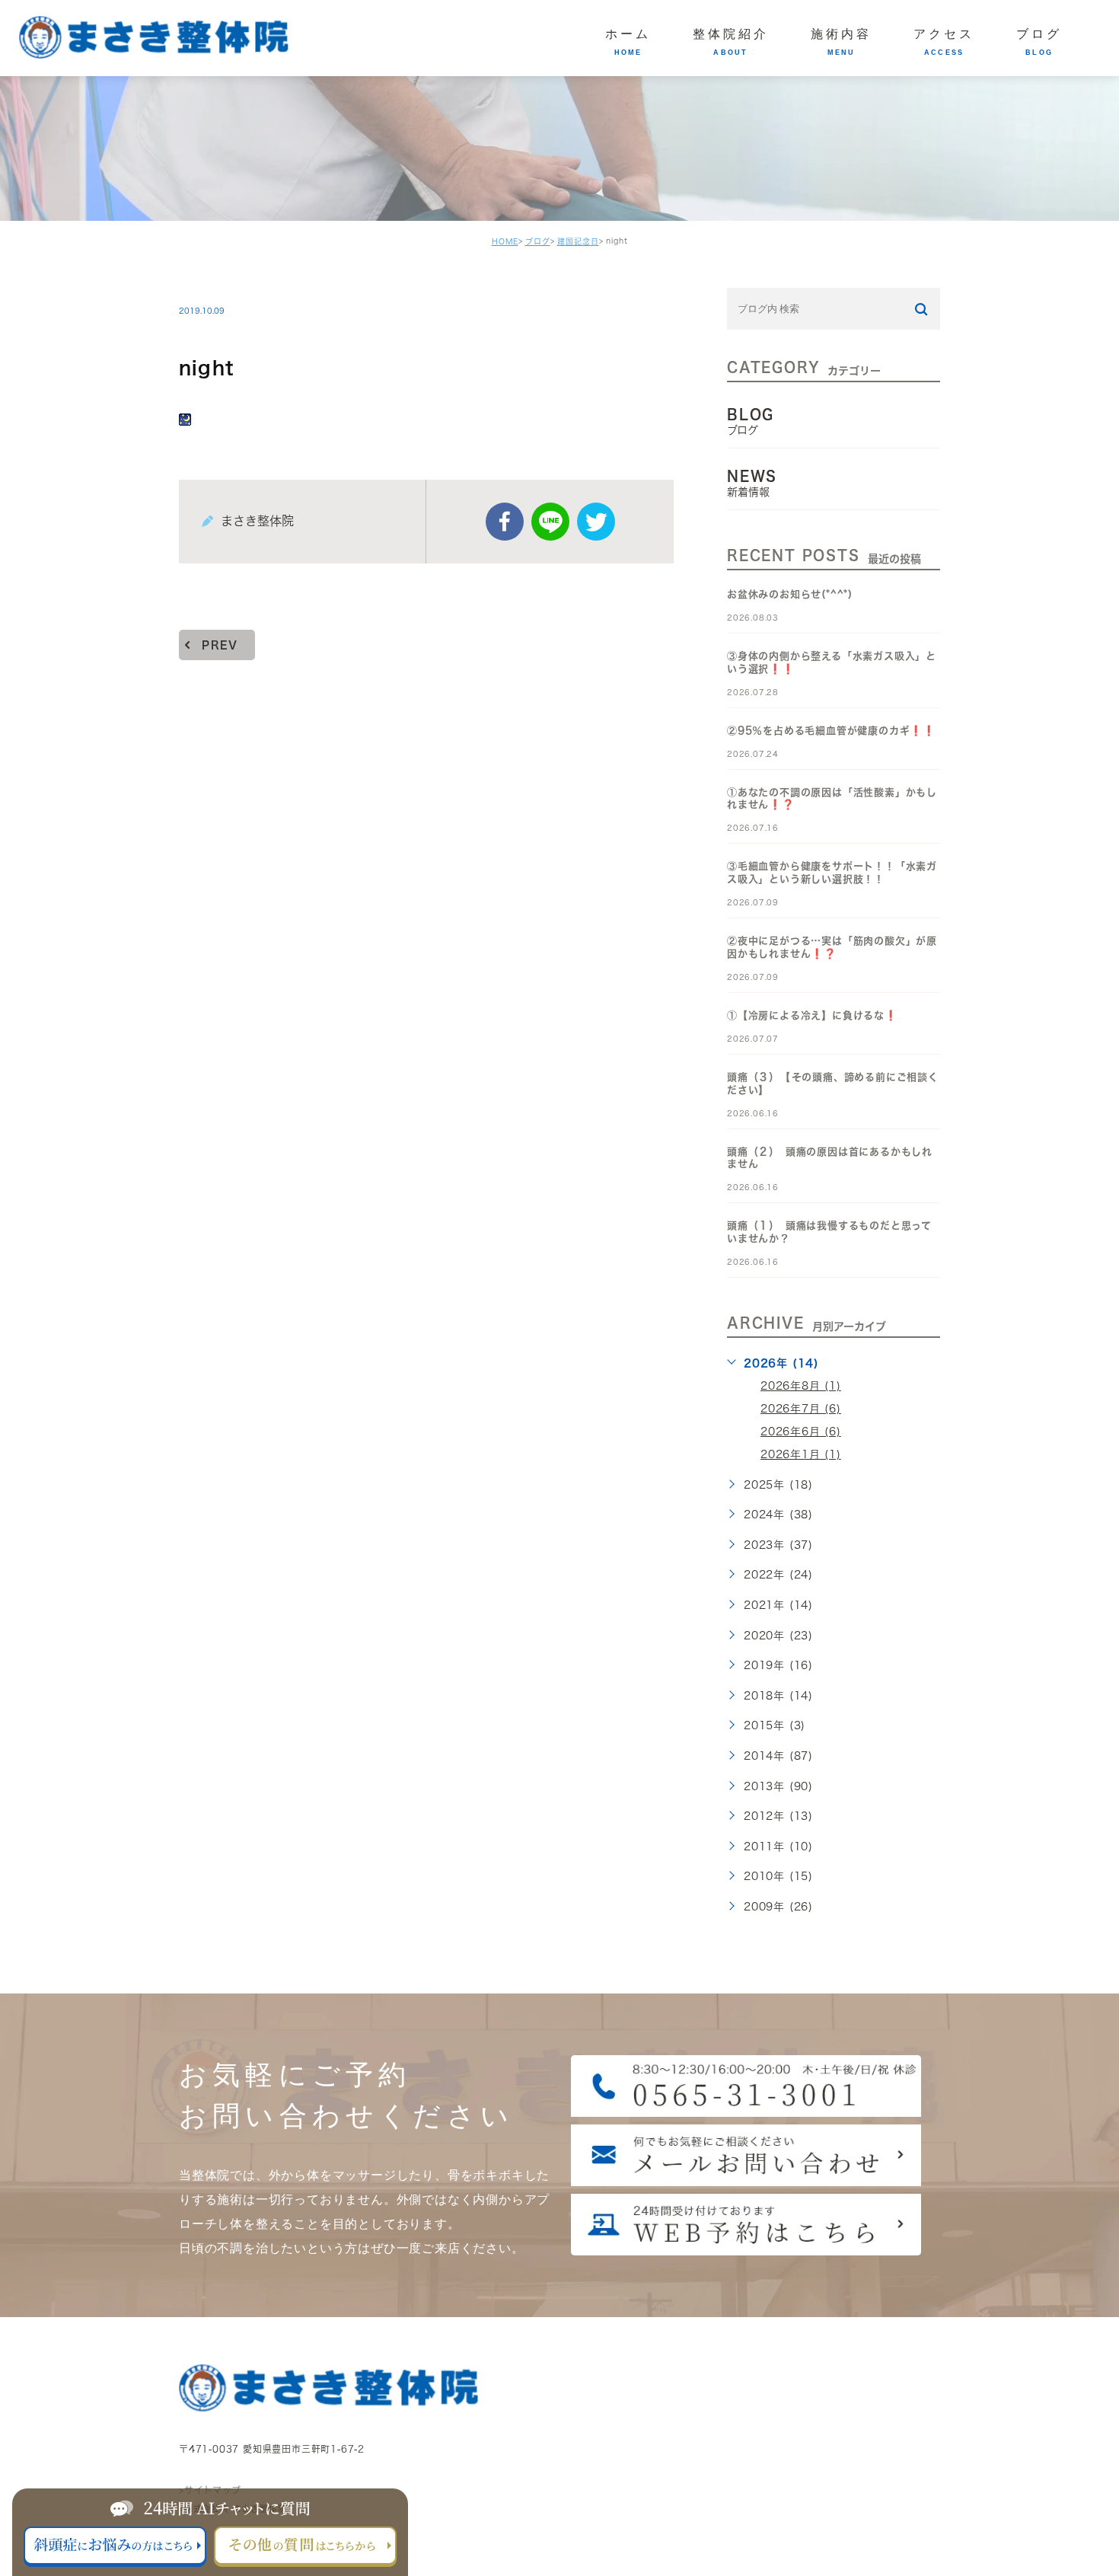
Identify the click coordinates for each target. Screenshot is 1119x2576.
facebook (505, 522)
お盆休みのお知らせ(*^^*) (790, 594)
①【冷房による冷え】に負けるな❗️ (812, 1015)
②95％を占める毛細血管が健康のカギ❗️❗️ (831, 731)
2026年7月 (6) (801, 1409)
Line (550, 522)
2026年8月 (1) (801, 1386)
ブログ (538, 241)
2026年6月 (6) (801, 1432)
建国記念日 (578, 241)
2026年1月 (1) (801, 1454)
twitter (596, 522)
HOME (505, 241)
